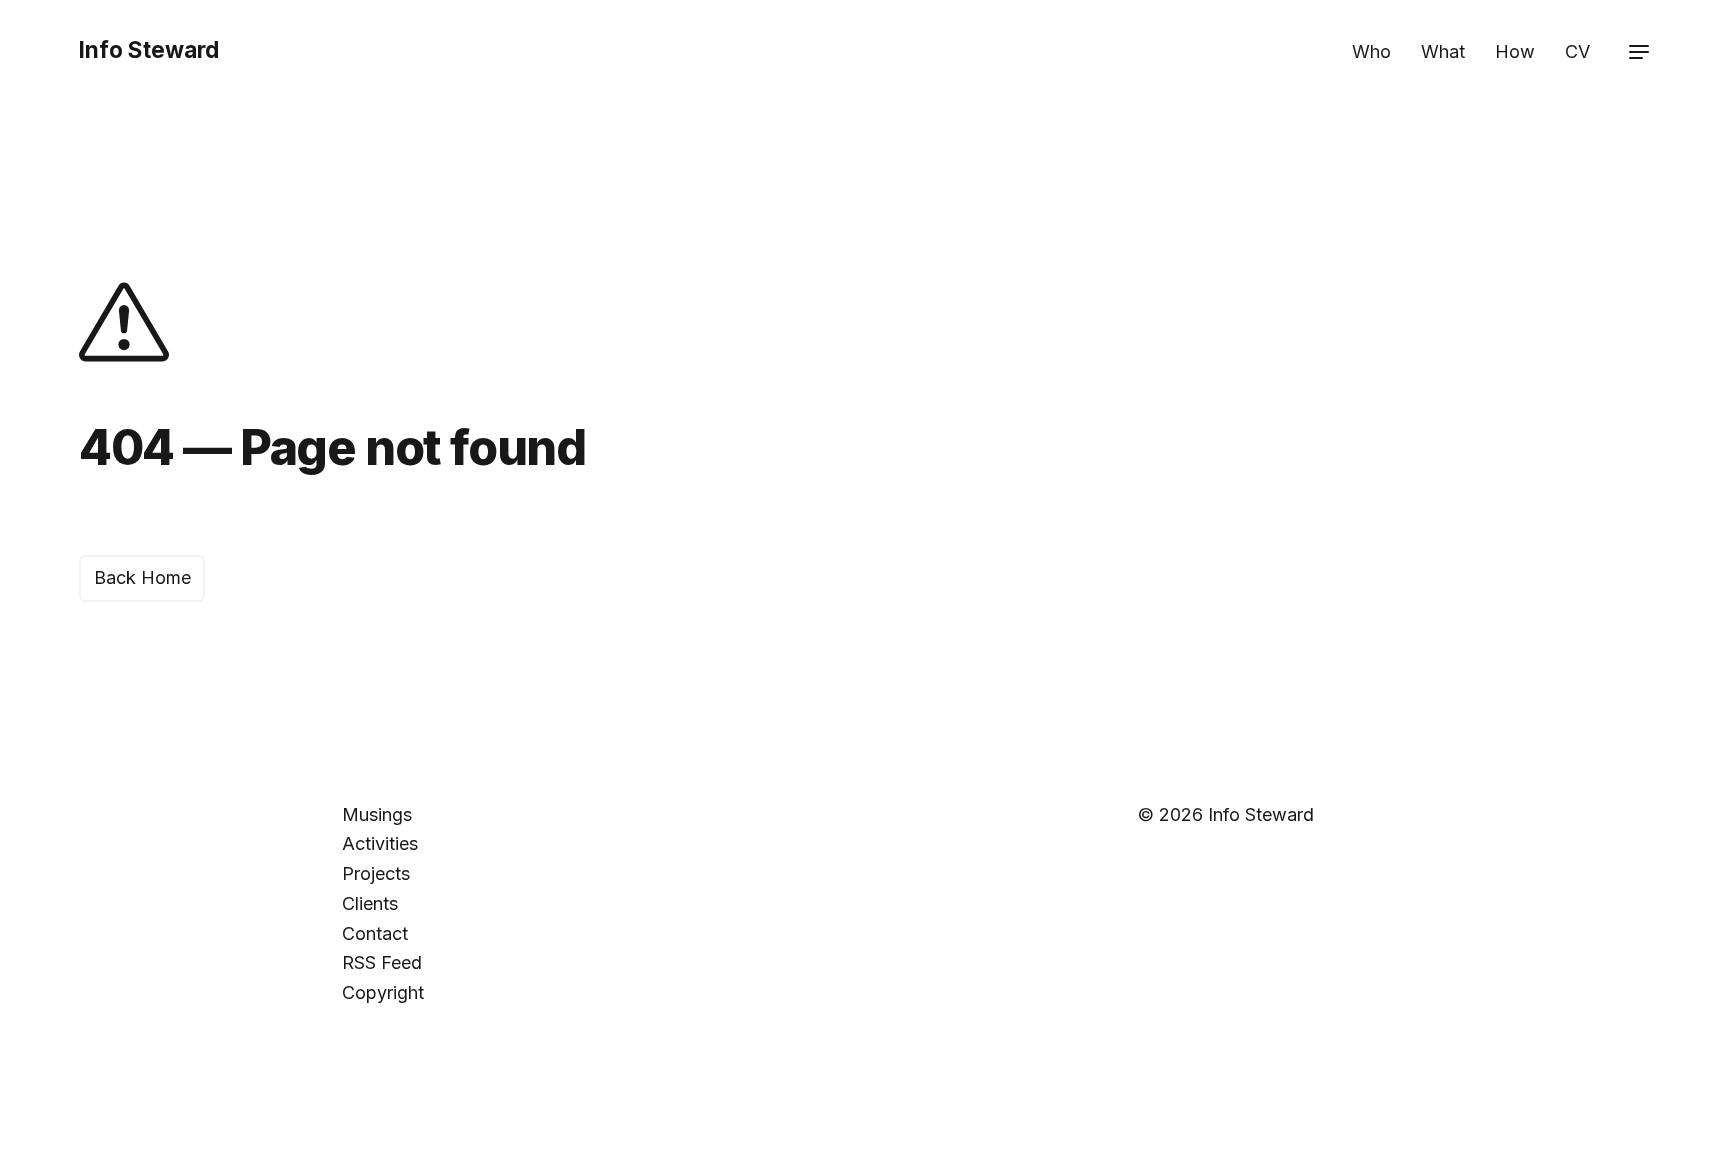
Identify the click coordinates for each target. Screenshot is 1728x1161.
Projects (376, 873)
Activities (380, 843)
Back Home (142, 577)
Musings (377, 814)
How (1515, 51)
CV (1577, 51)
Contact (375, 933)
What (1443, 51)
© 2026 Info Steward (1226, 814)
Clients (370, 903)
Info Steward (149, 49)
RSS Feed (382, 962)
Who (1371, 51)
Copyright (383, 992)
